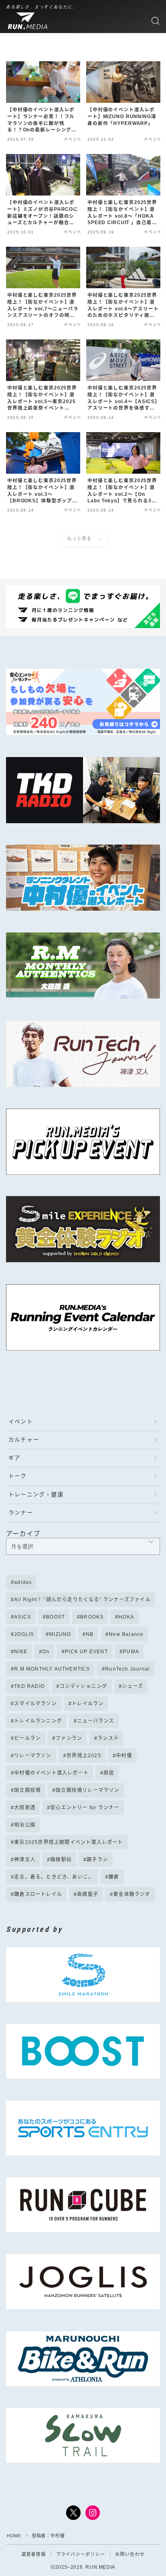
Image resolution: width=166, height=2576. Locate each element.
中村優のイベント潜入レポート (51, 1773)
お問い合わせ (130, 2554)
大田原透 (25, 1808)
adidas (23, 1582)
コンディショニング (83, 1686)
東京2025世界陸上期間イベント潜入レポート (68, 1842)
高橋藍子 (88, 1894)
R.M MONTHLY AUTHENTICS (52, 1669)
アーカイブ (23, 1534)
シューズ (133, 1686)
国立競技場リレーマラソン (88, 1790)
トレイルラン (88, 1704)
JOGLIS (24, 1634)
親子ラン (98, 1860)
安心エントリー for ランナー (85, 1808)
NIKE (21, 1652)
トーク (18, 1476)
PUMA (131, 1652)
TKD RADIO (29, 1686)
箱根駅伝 (61, 1860)
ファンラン (69, 1738)
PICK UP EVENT (86, 1652)
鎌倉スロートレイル (38, 1894)
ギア (15, 1458)
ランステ (108, 1738)
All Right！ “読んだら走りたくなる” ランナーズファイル (82, 1600)
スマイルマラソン (35, 1704)
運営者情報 (34, 2554)
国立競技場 (27, 1790)
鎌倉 (114, 1877)
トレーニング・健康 (36, 1495)
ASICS (23, 1617)
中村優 (124, 1756)
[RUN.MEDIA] (29, 21)
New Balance (126, 1634)
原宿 (109, 1773)
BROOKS (92, 1617)
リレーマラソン (33, 1756)
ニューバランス (95, 1721)
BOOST (56, 1617)
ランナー (21, 1513)
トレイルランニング (38, 1721)
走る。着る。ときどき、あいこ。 (54, 1877)
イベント (21, 1422)
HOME (14, 2536)
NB (90, 1634)
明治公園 (25, 1825)
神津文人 (25, 1860)
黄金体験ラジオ (132, 1894)
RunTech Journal (128, 1669)
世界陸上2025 (84, 1756)
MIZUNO (60, 1634)
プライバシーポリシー (81, 2554)
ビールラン (27, 1738)
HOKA (127, 1617)
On (46, 1652)
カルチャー (24, 1440)
